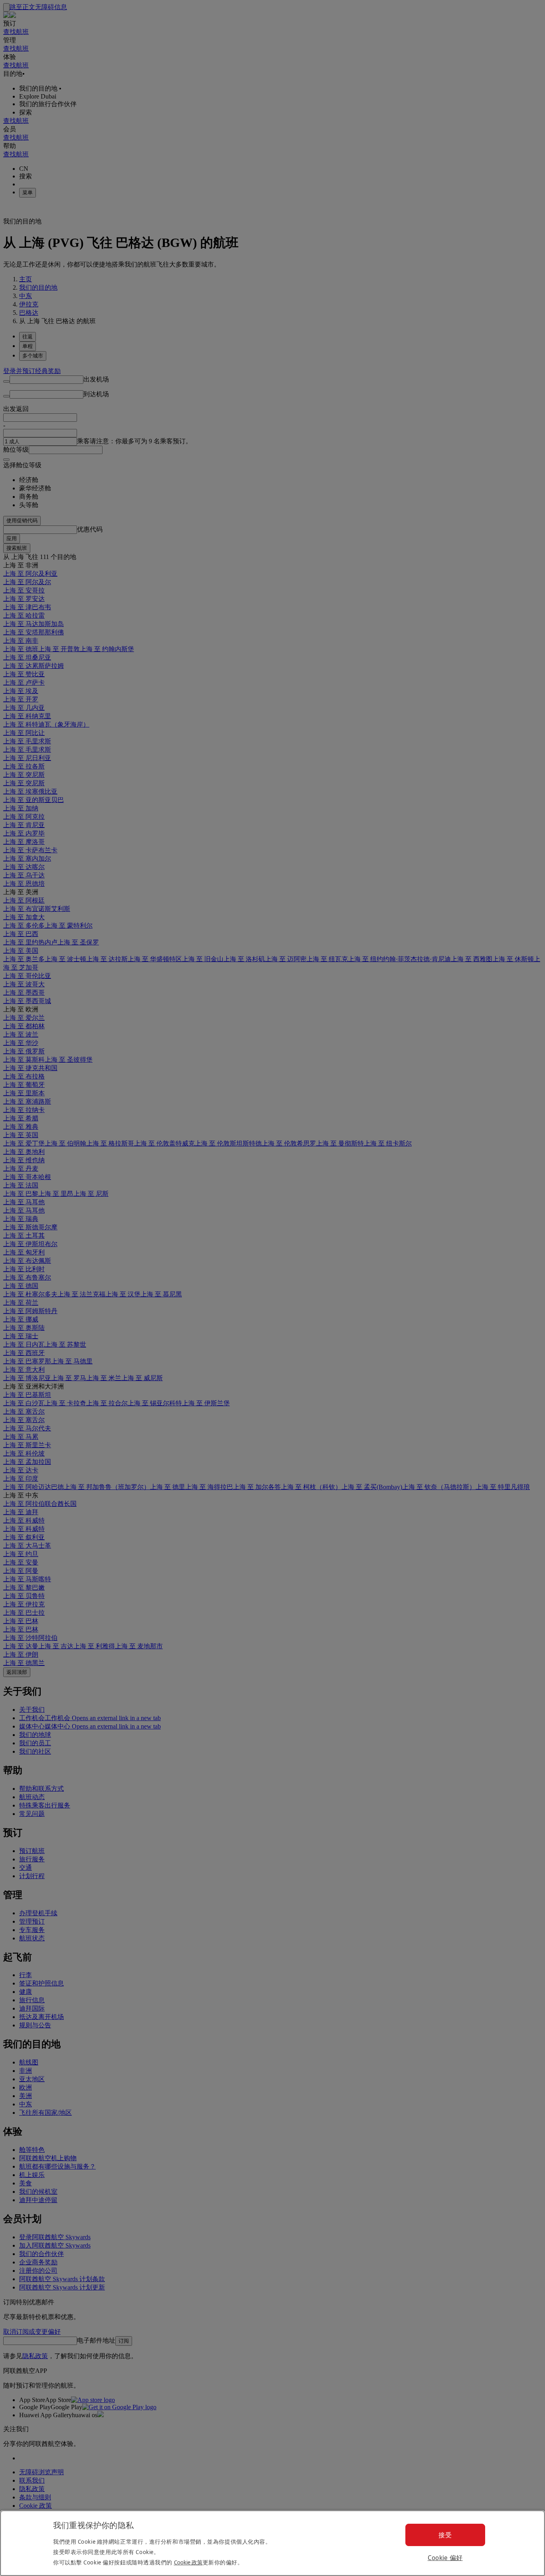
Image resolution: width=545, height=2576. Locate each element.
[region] (272, 2543)
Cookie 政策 (188, 2562)
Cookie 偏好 (445, 2558)
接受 (445, 2535)
